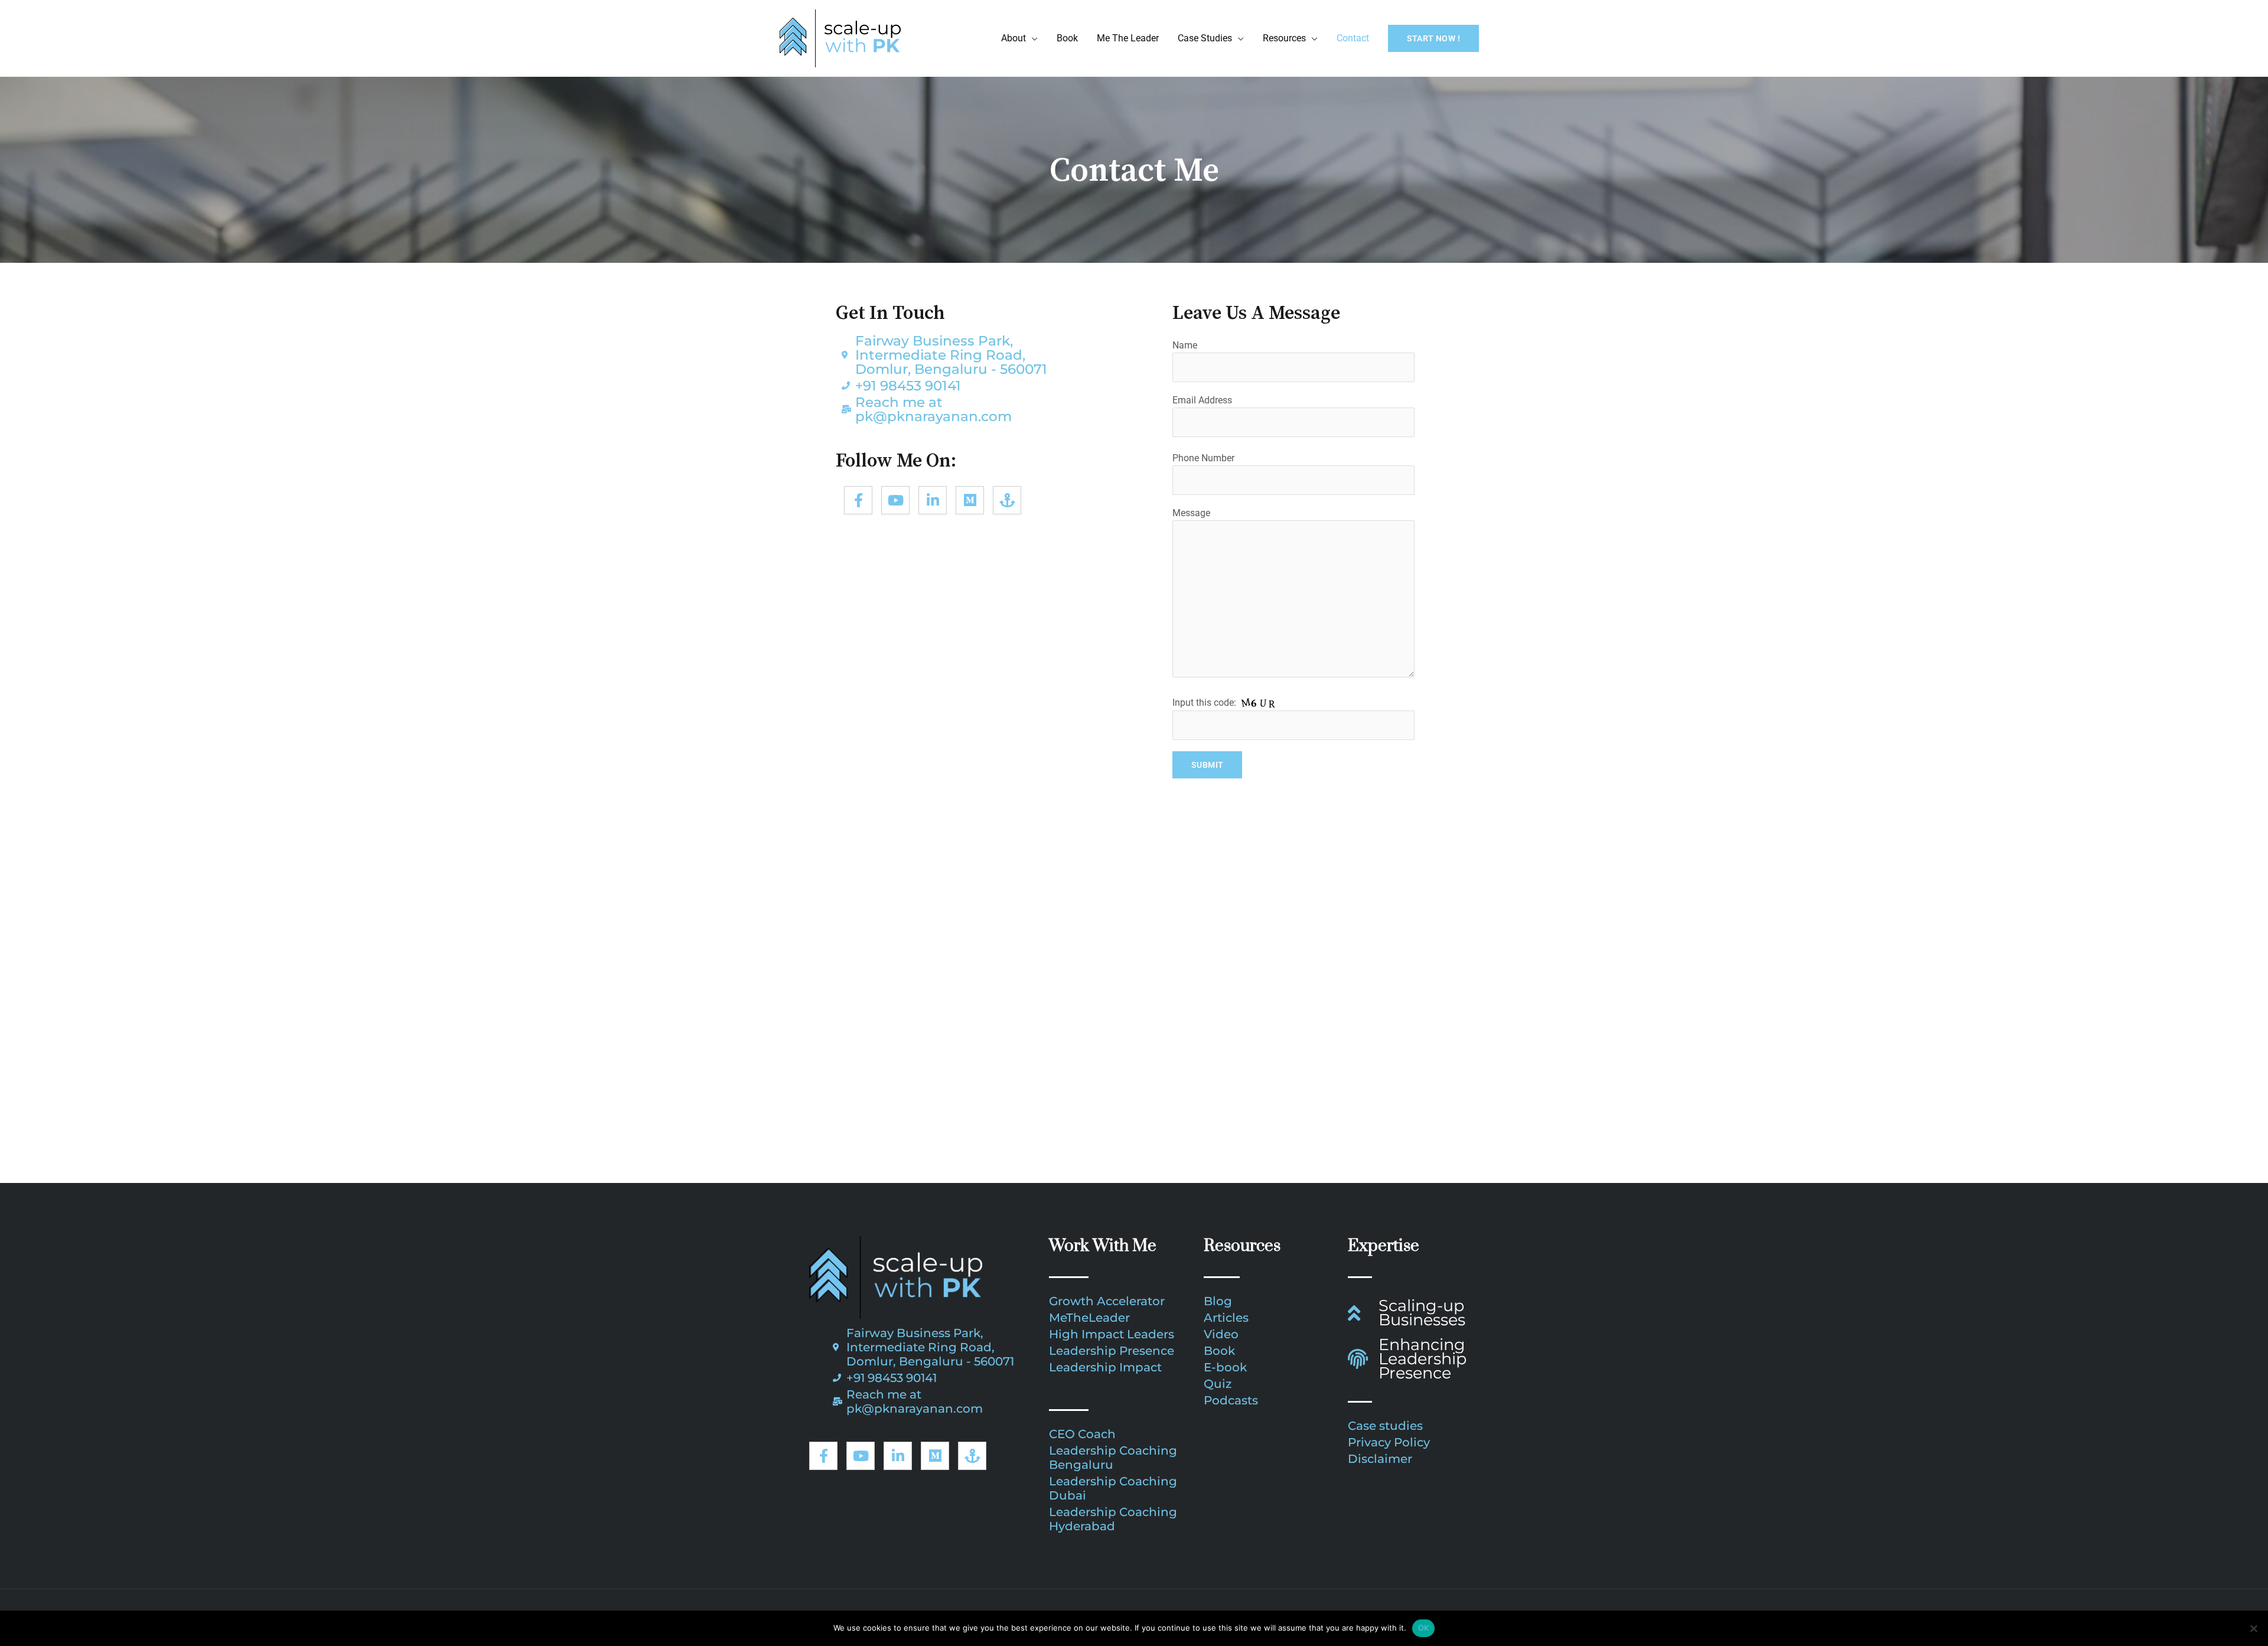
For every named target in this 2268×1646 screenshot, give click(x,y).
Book (1067, 38)
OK (1424, 1628)
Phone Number (1203, 458)
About (1014, 38)
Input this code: (1205, 703)
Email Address (1202, 400)
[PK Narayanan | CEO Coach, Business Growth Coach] (840, 38)
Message (1191, 513)
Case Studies (1205, 38)
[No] (2253, 1628)
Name (1185, 345)
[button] (1433, 38)
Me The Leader (1128, 38)
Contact (1353, 38)
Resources (1284, 38)
